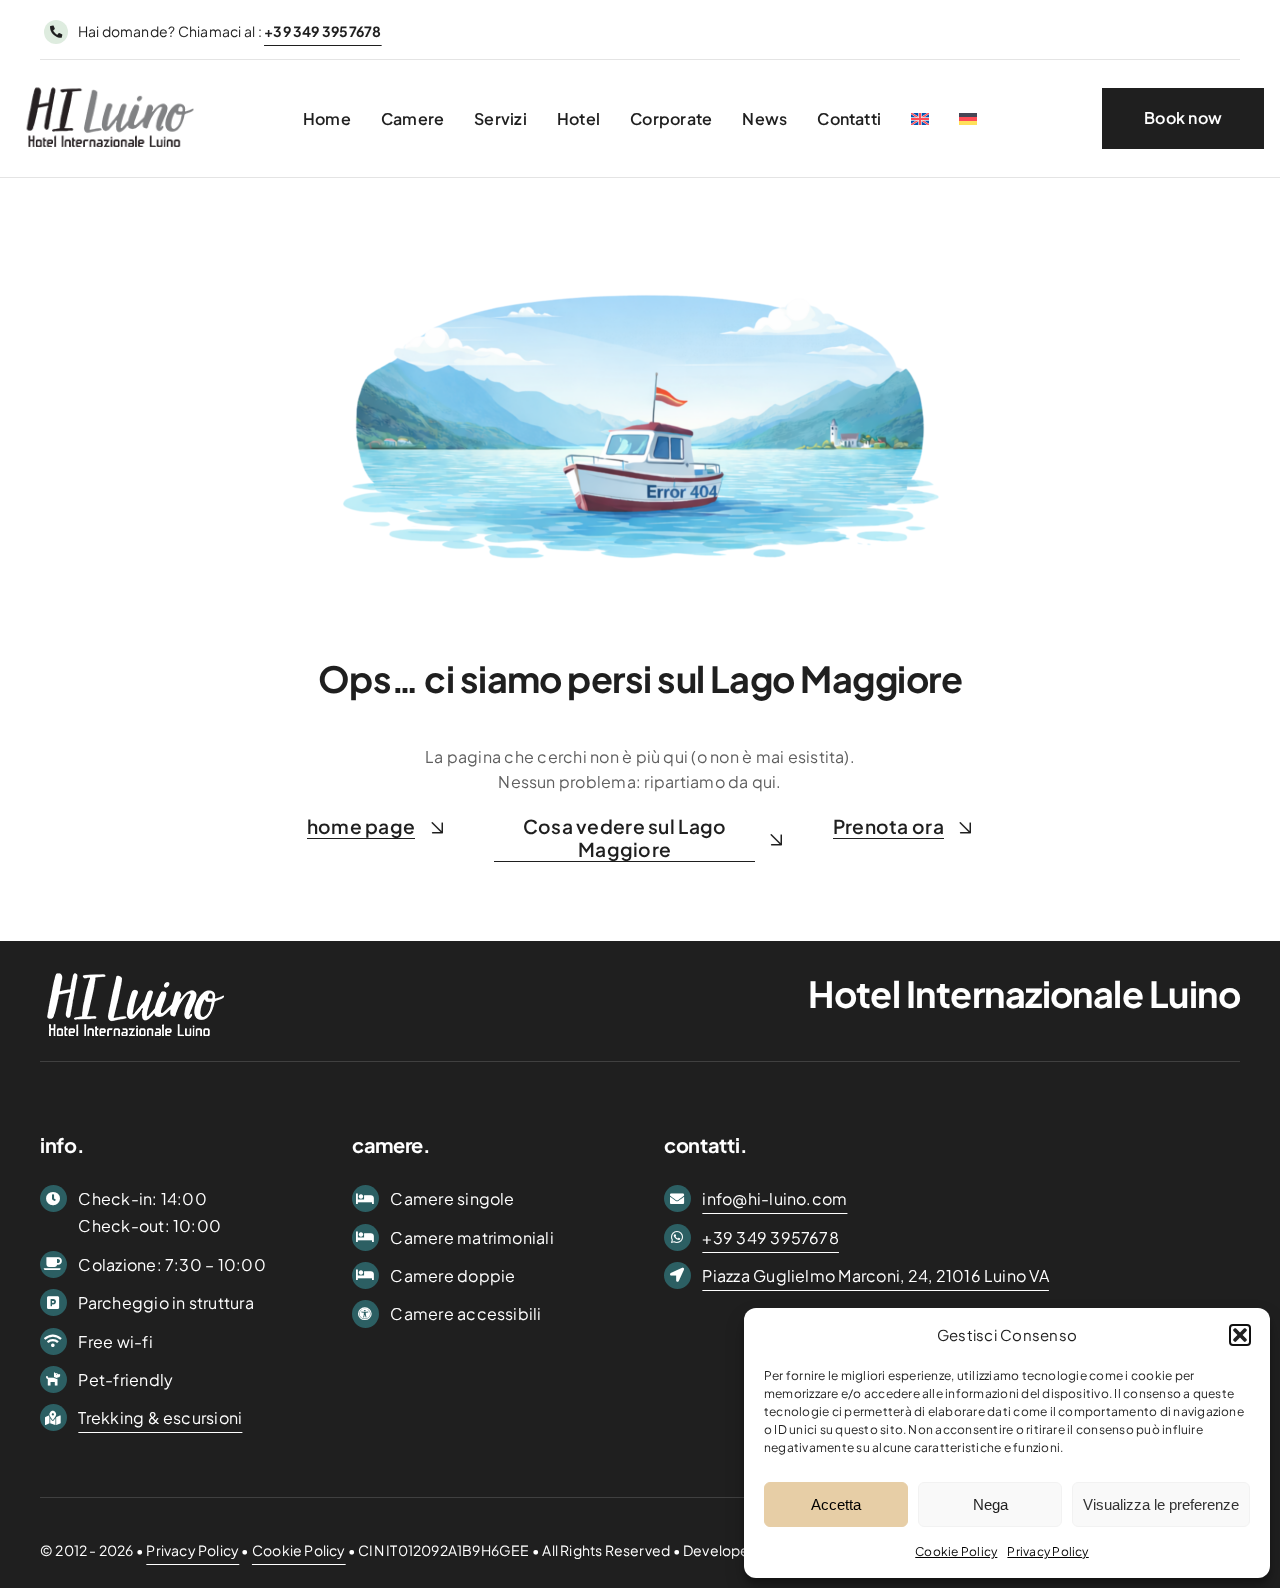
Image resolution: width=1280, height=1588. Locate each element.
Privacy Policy (1047, 1551)
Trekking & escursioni (160, 1417)
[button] (1240, 1335)
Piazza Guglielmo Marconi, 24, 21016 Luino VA (875, 1275)
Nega (990, 1504)
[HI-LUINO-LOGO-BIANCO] (135, 968)
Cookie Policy (956, 1551)
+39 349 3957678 (770, 1237)
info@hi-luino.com (774, 1198)
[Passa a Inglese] (920, 118)
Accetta (836, 1504)
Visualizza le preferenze (1161, 1504)
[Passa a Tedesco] (968, 118)
